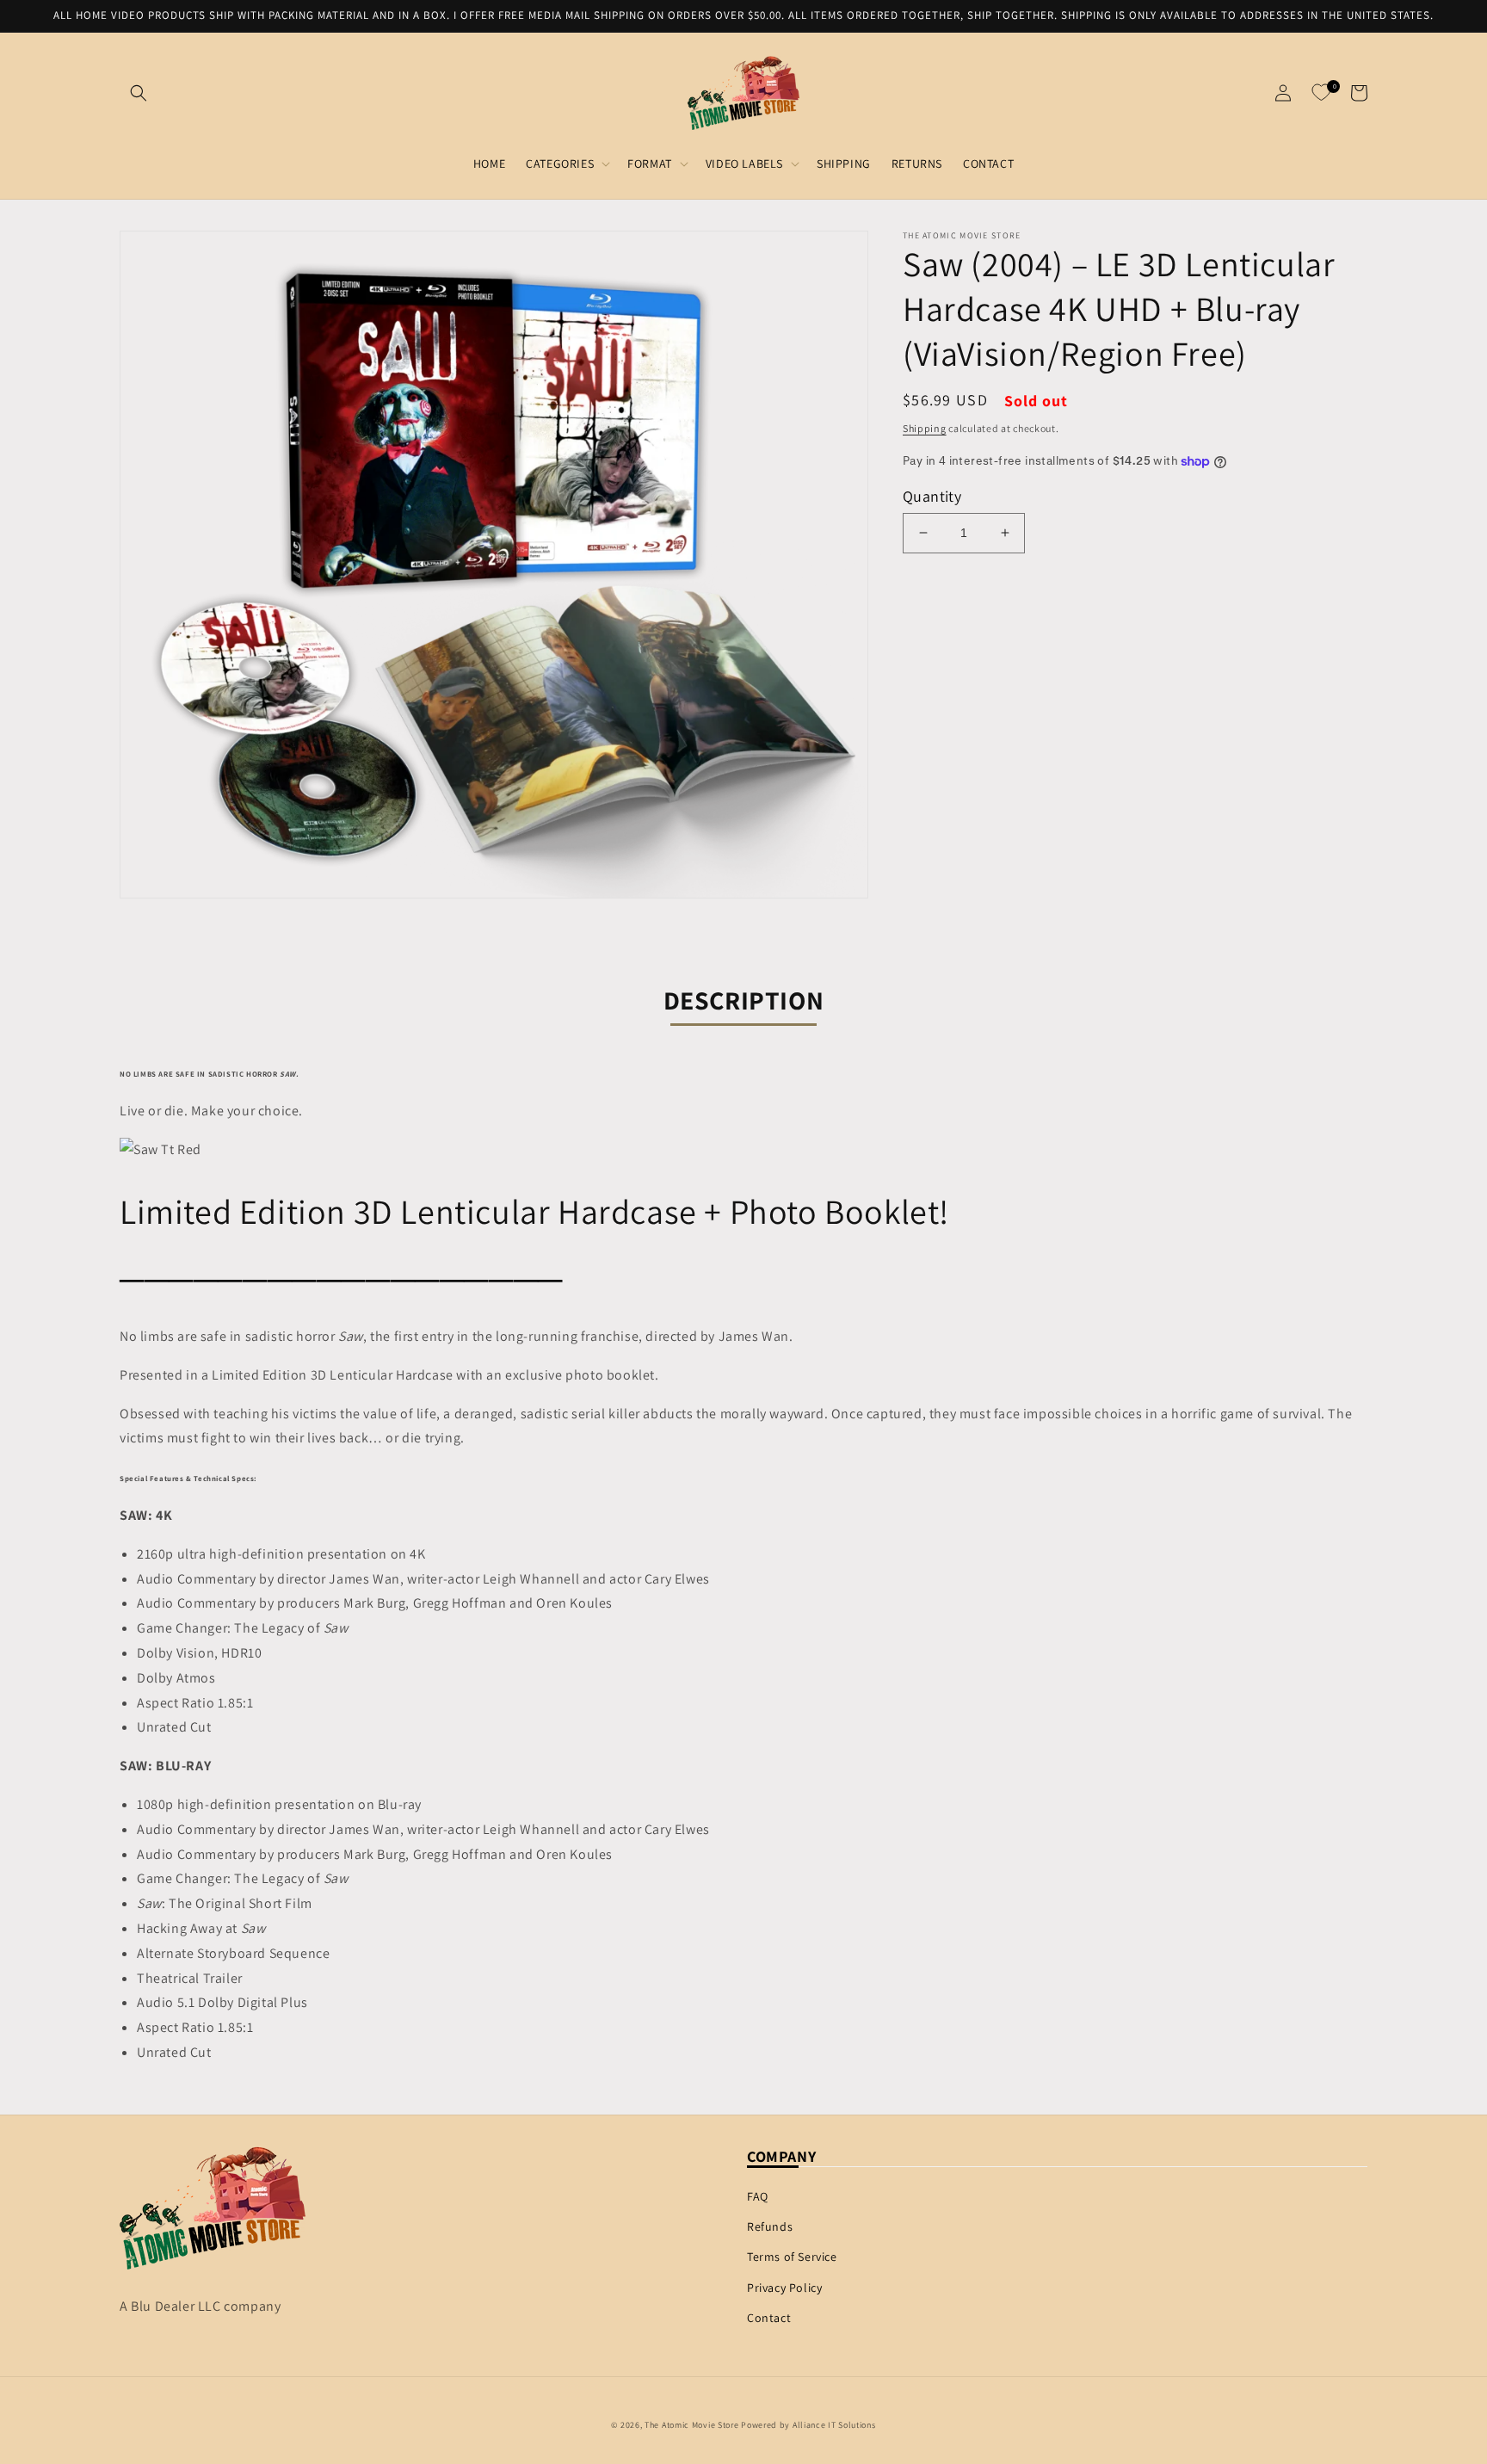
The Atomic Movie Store (691, 2425)
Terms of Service (792, 2257)
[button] (139, 93)
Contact (769, 2318)
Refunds (770, 2226)
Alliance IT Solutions (834, 2425)
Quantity (932, 496)
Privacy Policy (784, 2288)
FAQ (758, 2196)
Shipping (925, 428)
